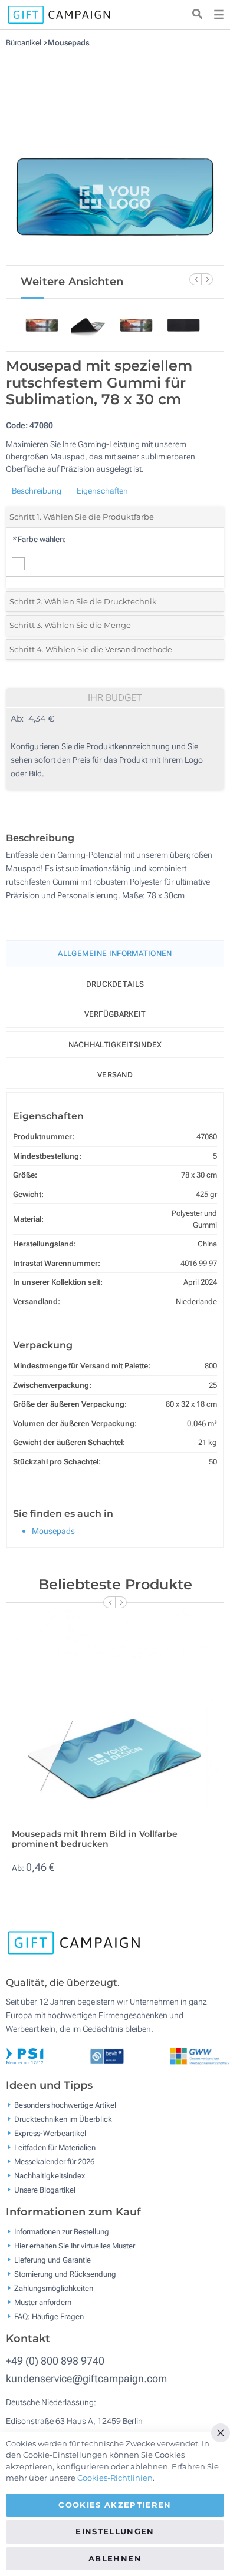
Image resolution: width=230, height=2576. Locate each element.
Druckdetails (115, 984)
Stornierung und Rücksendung (65, 2274)
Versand (115, 1075)
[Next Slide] (207, 279)
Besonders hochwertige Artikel (65, 2105)
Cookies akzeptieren (115, 2505)
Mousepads (69, 43)
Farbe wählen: (39, 539)
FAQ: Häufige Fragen (49, 2317)
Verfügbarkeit (115, 1014)
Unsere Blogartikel (45, 2190)
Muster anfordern (43, 2302)
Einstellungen (115, 2531)
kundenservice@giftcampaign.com (86, 2378)
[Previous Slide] (195, 279)
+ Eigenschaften (99, 491)
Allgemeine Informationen (115, 953)
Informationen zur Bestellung (62, 2232)
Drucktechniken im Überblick (63, 2119)
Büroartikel (24, 43)
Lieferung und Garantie (52, 2260)
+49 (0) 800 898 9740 (55, 2361)
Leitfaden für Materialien (55, 2147)
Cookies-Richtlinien (115, 2478)
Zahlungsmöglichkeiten (54, 2288)
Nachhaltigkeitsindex (115, 1045)
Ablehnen (115, 2558)
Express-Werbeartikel (50, 2133)
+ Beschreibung (34, 491)
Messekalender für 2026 (54, 2162)
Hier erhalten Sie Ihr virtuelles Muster (75, 2246)
